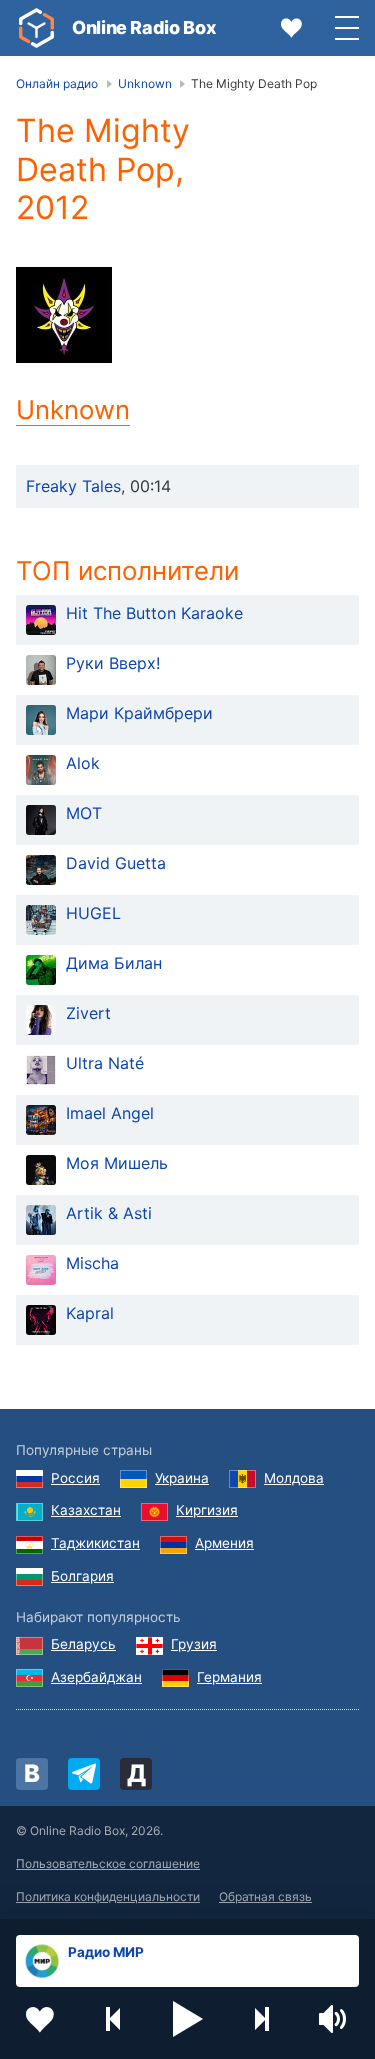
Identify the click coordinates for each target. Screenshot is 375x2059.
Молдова (294, 1478)
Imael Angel (110, 1113)
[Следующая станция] (261, 2019)
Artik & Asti (109, 1213)
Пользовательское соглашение (108, 1863)
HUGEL (93, 913)
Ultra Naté (105, 1063)
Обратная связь (265, 1896)
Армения (224, 1543)
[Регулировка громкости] (335, 2019)
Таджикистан (95, 1543)
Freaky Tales (73, 486)
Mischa (92, 1263)
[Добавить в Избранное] (40, 2019)
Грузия (194, 1644)
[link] (36, 28)
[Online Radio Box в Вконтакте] (32, 1774)
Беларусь (83, 1644)
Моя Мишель (117, 1163)
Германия (229, 1677)
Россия (75, 1478)
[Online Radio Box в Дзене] (136, 1774)
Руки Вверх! (113, 663)
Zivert (88, 1013)
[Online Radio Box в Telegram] (84, 1774)
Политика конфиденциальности (108, 1896)
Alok (83, 763)
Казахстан (86, 1510)
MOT (84, 813)
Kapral (90, 1313)
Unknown (73, 409)
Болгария (82, 1576)
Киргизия (207, 1510)
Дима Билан (114, 963)
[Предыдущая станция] (114, 2019)
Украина (182, 1478)
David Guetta (116, 863)
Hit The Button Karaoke (154, 613)
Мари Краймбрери (139, 713)
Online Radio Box (144, 27)
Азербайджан (96, 1677)
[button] (188, 2019)
